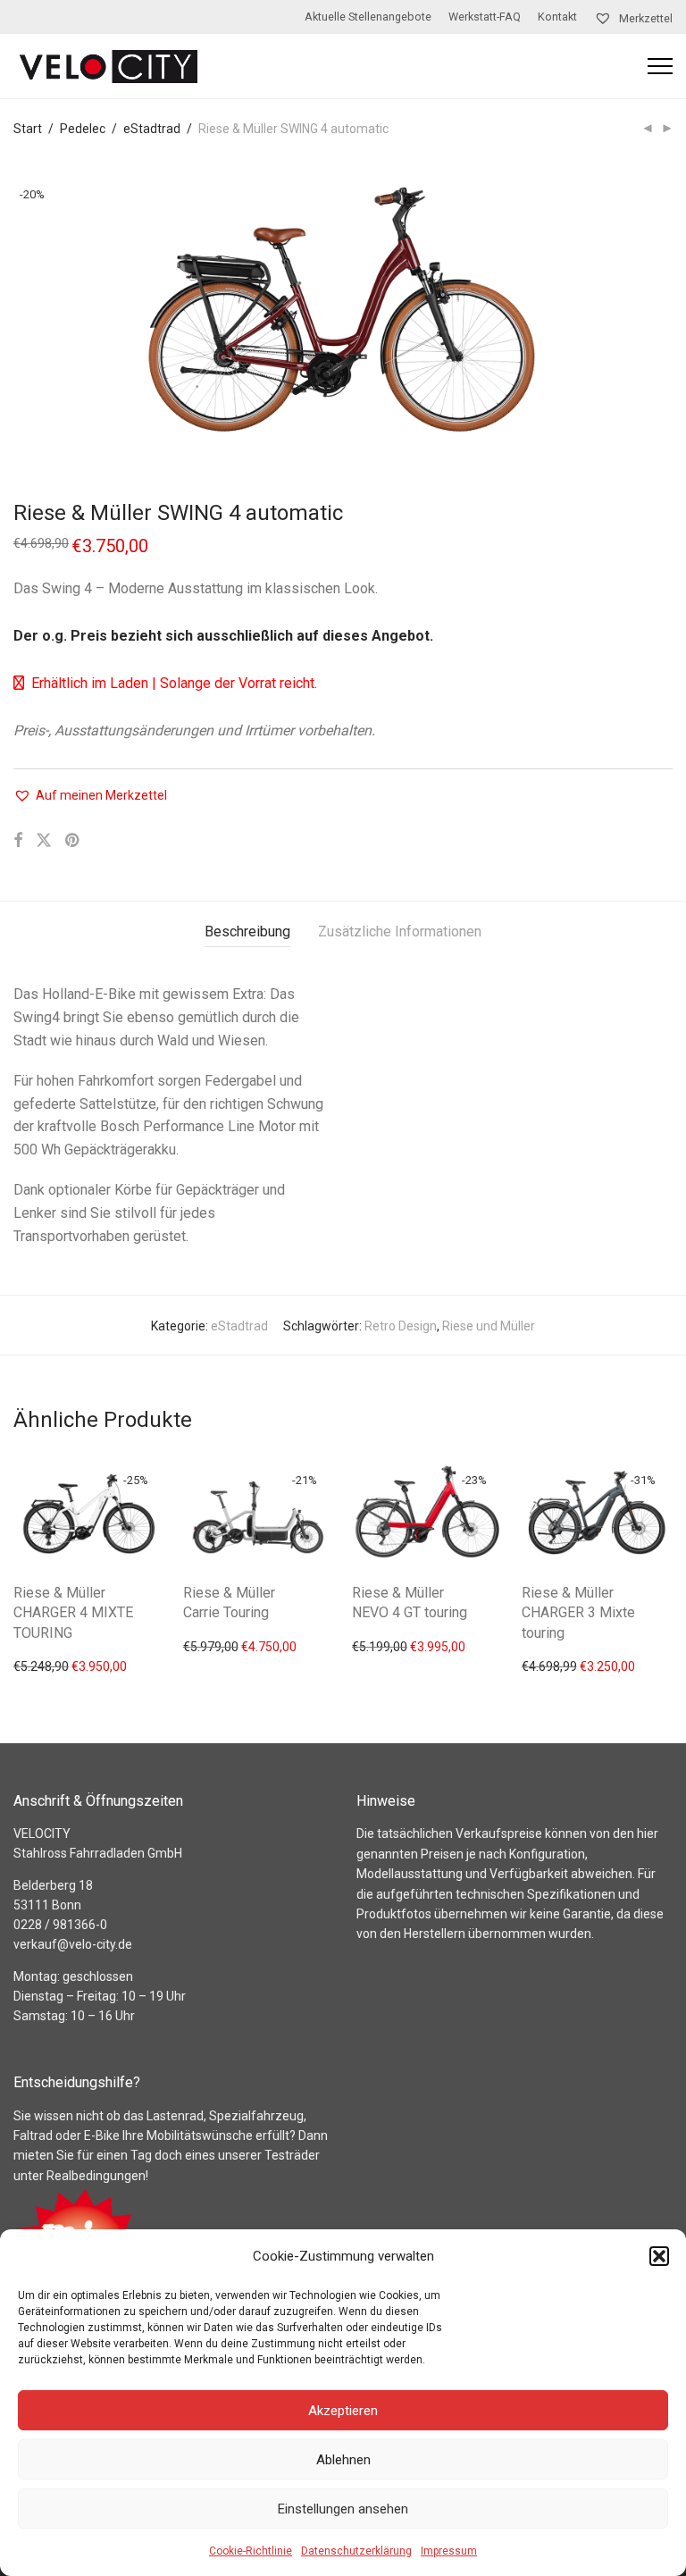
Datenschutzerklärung (356, 2551)
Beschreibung (247, 931)
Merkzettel (644, 18)
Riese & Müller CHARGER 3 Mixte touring (578, 1613)
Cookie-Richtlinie (251, 2551)
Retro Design (401, 1326)
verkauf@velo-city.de (73, 1944)
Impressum (449, 2551)
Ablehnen (343, 2460)
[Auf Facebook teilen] (18, 841)
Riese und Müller (489, 1326)
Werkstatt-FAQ (485, 17)
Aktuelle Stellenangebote (368, 17)
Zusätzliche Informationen (400, 931)
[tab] (247, 932)
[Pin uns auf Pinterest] (73, 841)
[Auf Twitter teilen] (44, 841)
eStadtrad (152, 129)
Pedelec (83, 129)
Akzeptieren (343, 2411)
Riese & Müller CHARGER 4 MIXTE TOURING (73, 1613)
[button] (659, 2256)
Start (28, 129)
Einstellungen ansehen (343, 2509)
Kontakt (557, 17)
